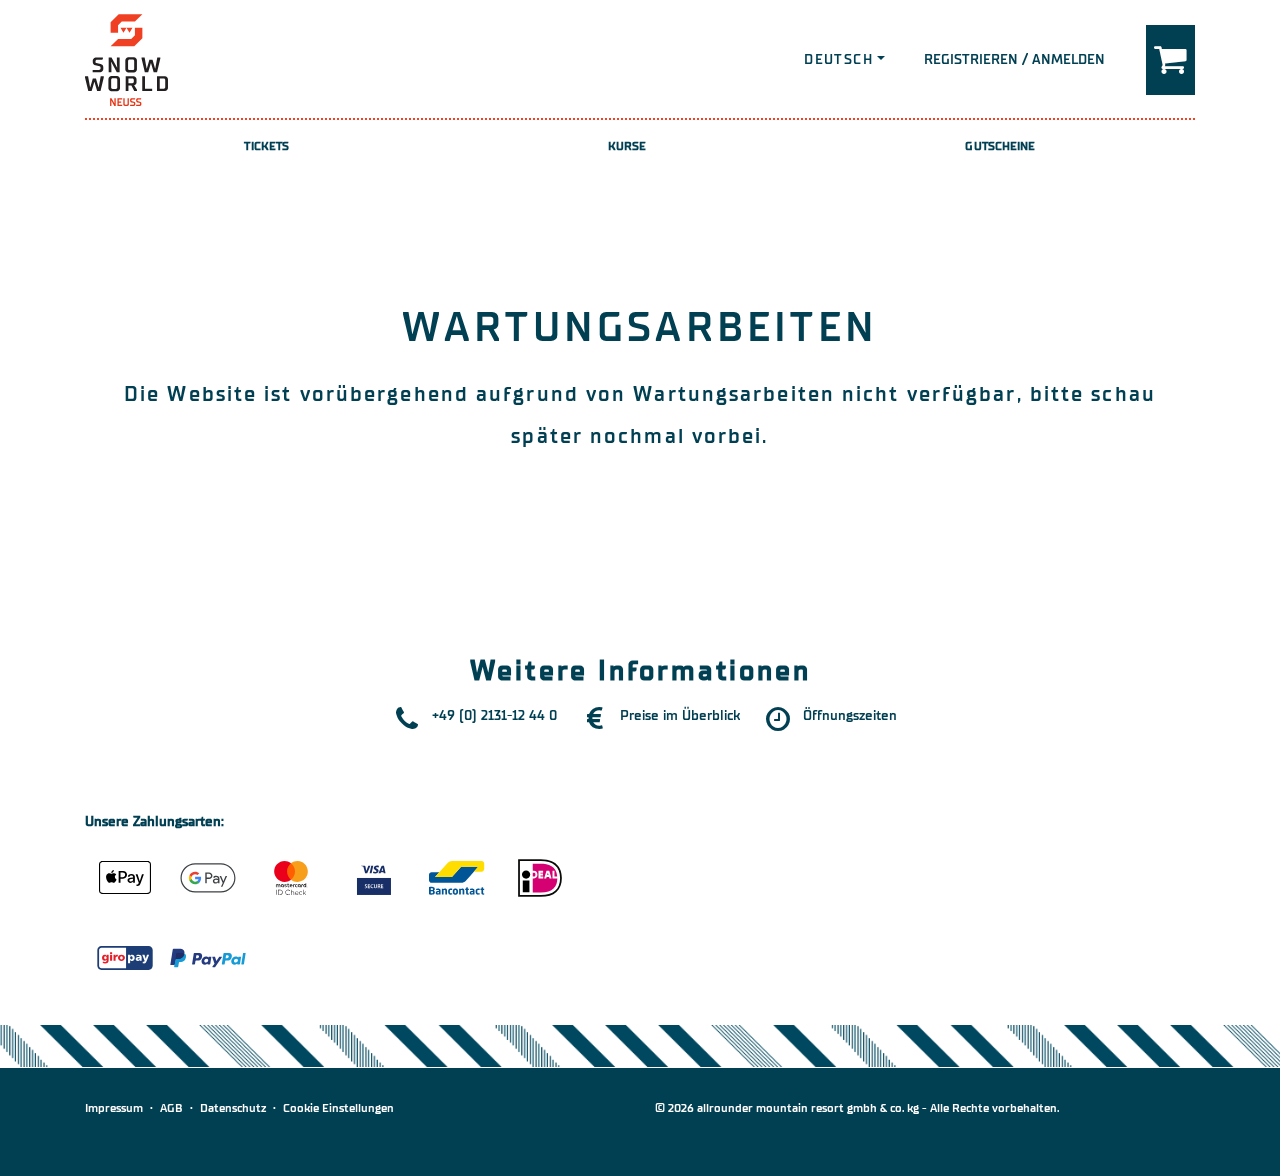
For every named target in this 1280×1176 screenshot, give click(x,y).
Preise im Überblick (680, 715)
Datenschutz (233, 1108)
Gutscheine (1000, 146)
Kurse (627, 146)
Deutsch (838, 59)
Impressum (114, 1108)
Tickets (266, 146)
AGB (171, 1108)
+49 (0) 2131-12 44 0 (494, 715)
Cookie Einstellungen (338, 1108)
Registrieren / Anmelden (1014, 59)
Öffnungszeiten (850, 715)
